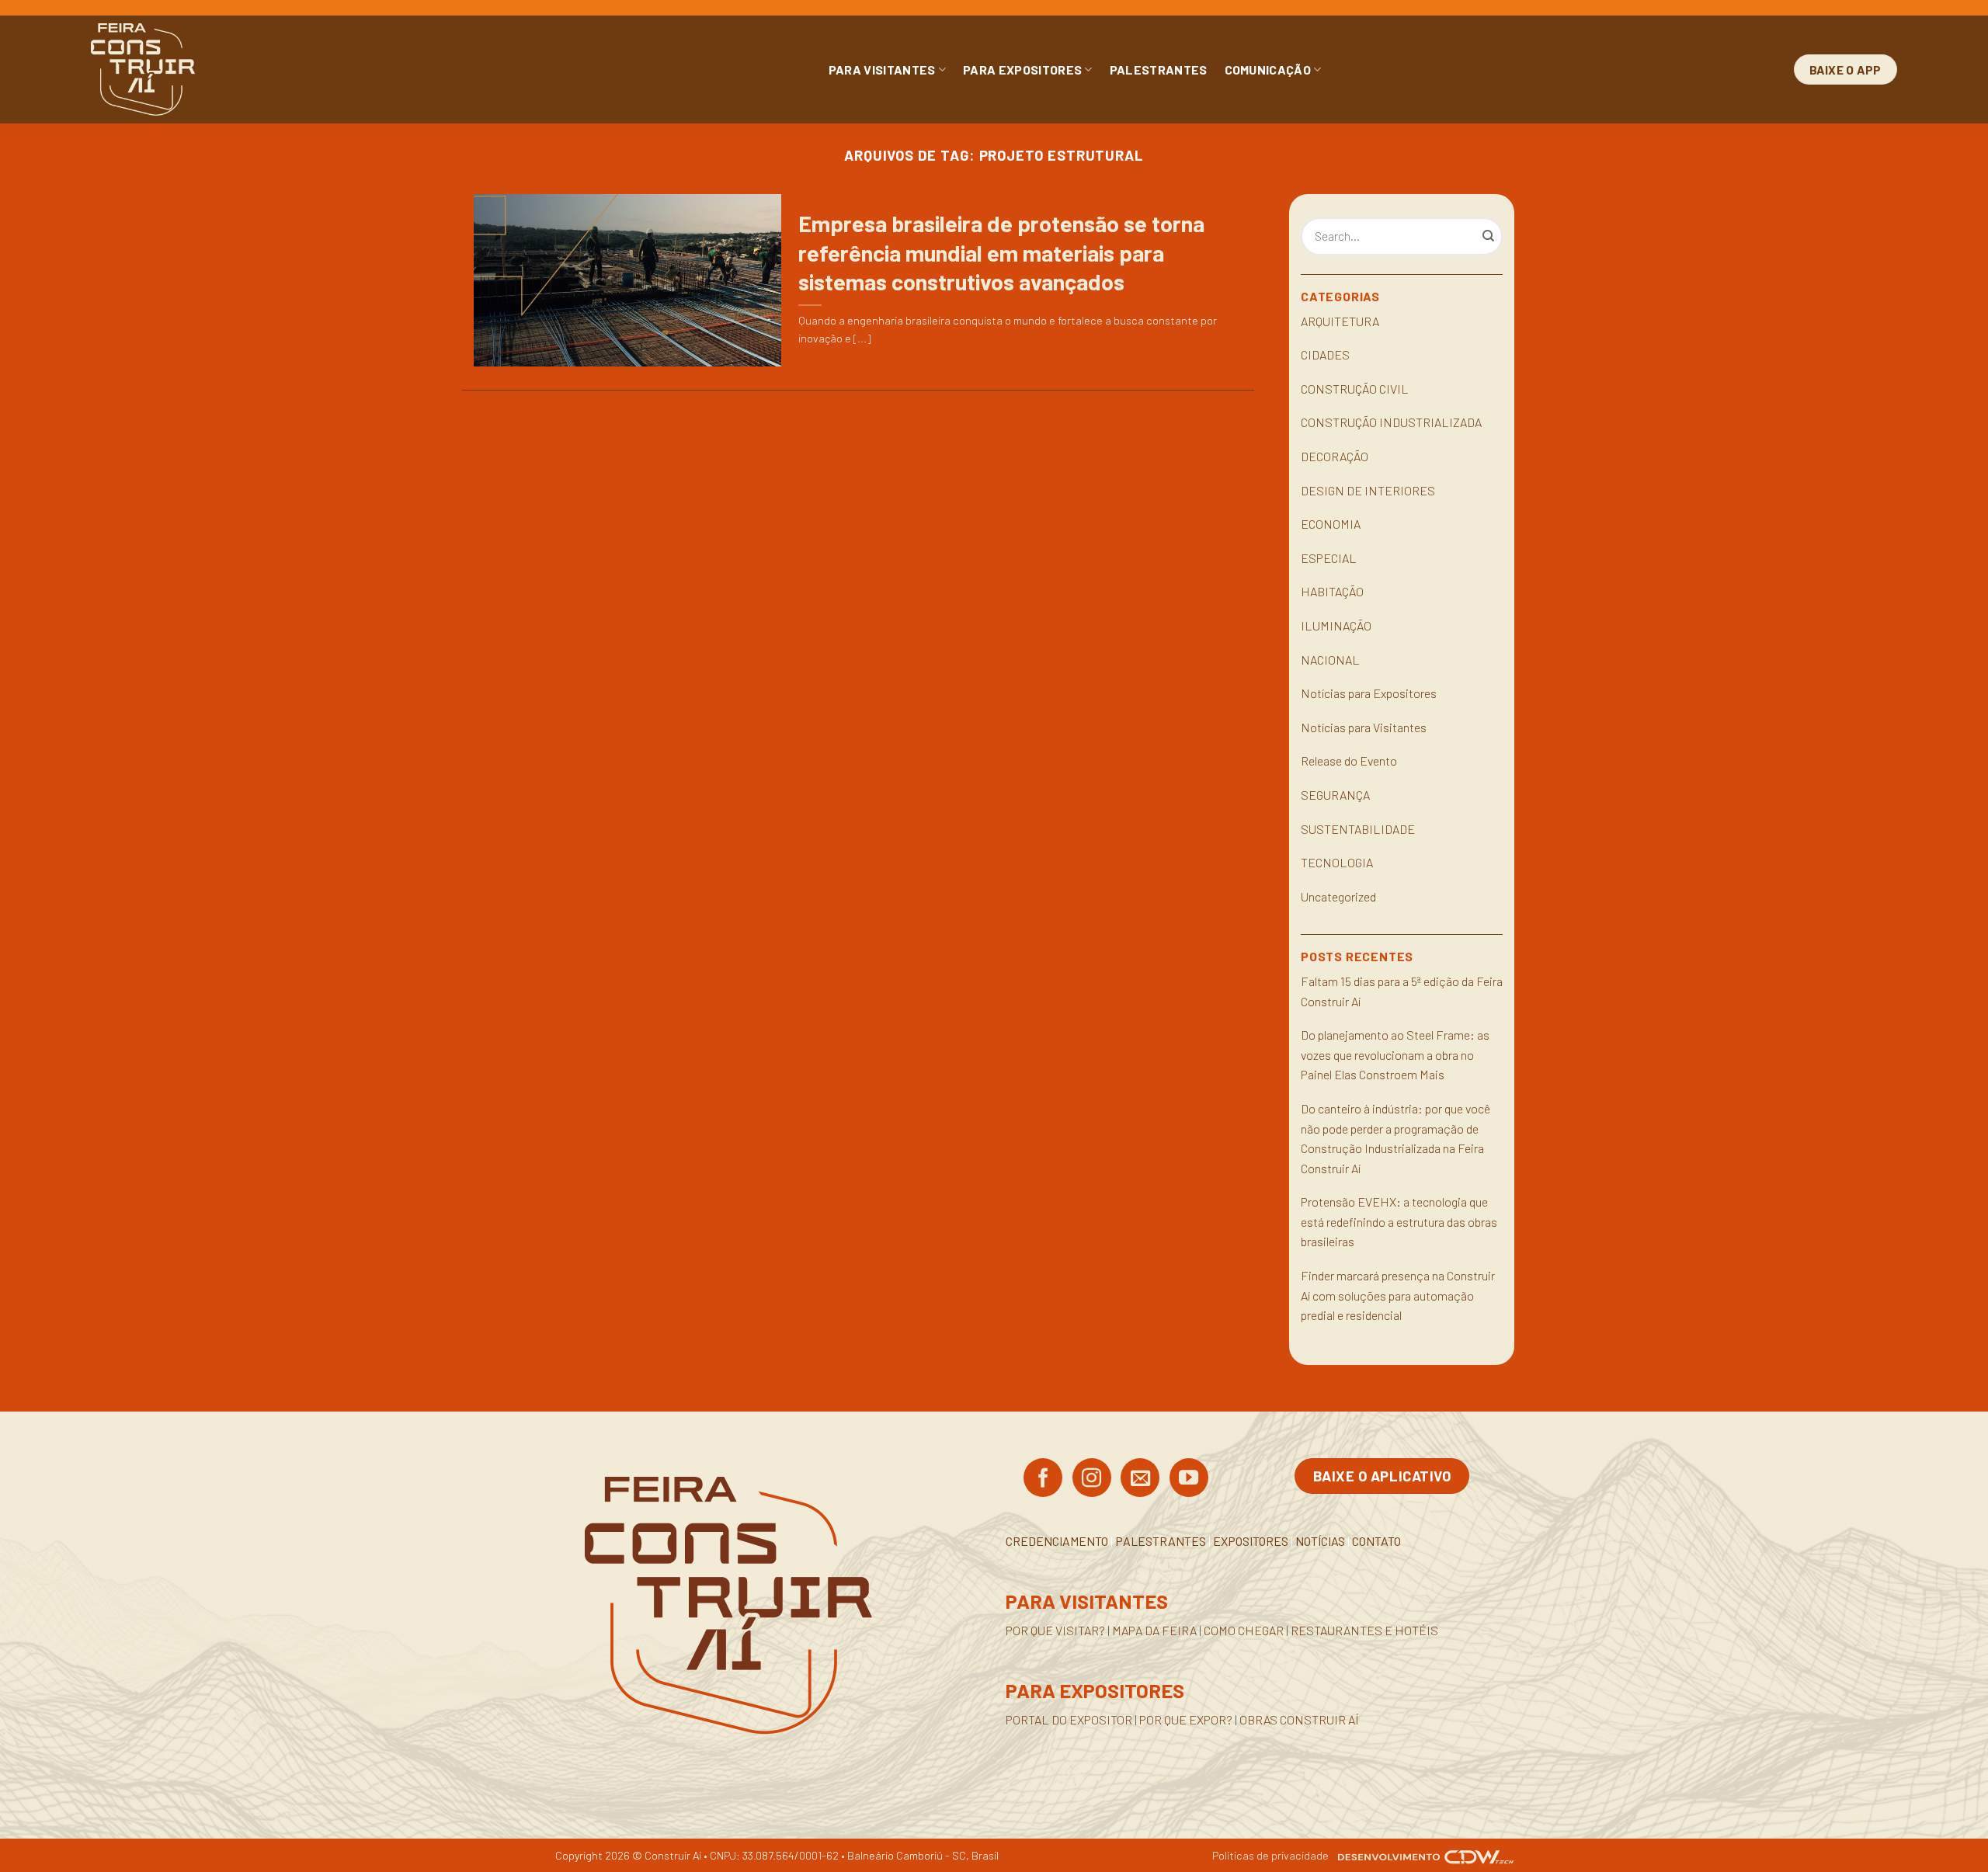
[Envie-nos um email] (1140, 1479)
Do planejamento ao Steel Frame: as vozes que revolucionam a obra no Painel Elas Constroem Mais (1395, 1054)
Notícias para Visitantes (1364, 727)
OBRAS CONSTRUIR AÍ (1299, 1719)
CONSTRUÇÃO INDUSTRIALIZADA (1391, 422)
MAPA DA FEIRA (1154, 1630)
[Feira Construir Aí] (212, 69)
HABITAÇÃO (1332, 591)
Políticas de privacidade (1270, 1855)
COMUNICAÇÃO (1268, 69)
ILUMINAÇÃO (1336, 625)
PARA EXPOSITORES (1022, 69)
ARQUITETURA (1340, 321)
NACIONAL (1330, 660)
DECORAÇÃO (1335, 456)
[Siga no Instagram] (1092, 1479)
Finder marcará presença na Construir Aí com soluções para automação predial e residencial (1398, 1295)
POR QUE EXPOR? (1186, 1719)
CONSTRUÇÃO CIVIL (1355, 389)
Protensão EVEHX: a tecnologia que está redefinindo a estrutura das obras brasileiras (1399, 1221)
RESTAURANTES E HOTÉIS (1364, 1630)
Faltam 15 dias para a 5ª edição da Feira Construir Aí (1402, 991)
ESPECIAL (1329, 558)
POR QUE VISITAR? (1055, 1630)
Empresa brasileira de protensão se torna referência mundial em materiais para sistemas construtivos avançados (1001, 252)
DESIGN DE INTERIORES (1368, 490)
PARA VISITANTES (882, 69)
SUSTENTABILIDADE (1358, 829)
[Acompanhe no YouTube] (1189, 1479)
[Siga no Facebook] (1043, 1479)
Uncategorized (1338, 896)
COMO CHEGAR (1244, 1630)
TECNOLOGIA (1337, 862)
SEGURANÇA (1335, 795)
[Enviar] (1489, 237)
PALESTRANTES (1159, 69)
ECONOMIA (1331, 524)
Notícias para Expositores (1369, 693)
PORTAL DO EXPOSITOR (1069, 1719)
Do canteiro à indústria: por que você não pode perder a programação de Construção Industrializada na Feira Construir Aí (1395, 1138)
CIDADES (1325, 354)
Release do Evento (1349, 761)
